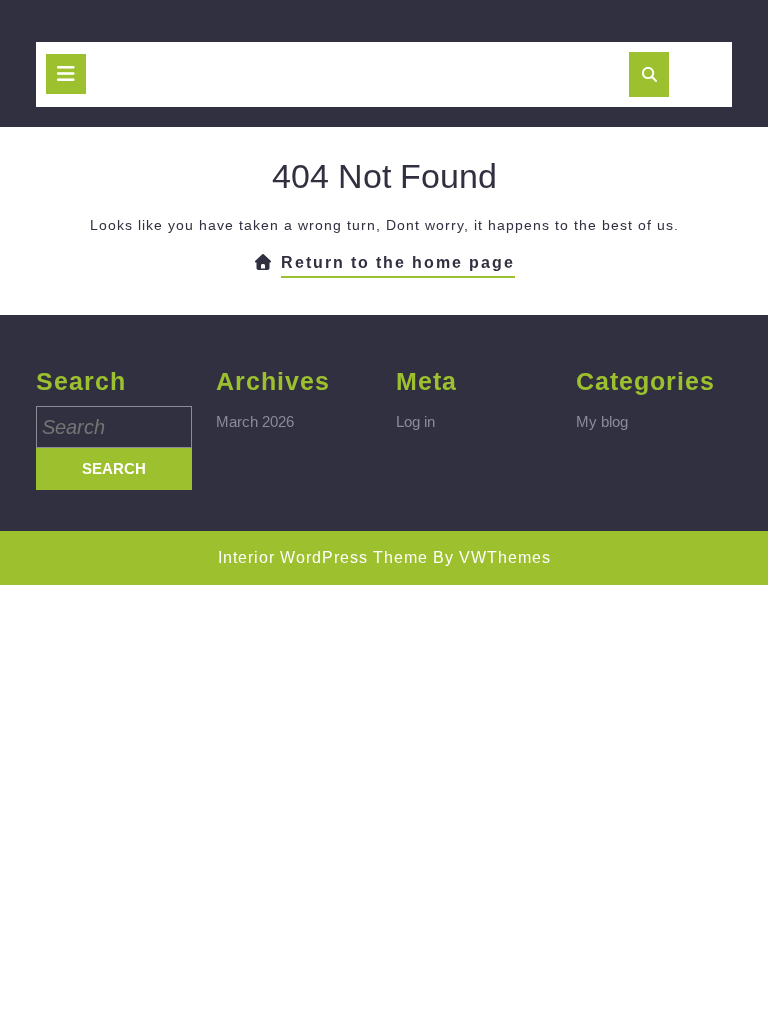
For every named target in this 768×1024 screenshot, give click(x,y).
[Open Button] (66, 74)
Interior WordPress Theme (323, 557)
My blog (602, 421)
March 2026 (255, 421)
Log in (415, 421)
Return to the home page (398, 266)
